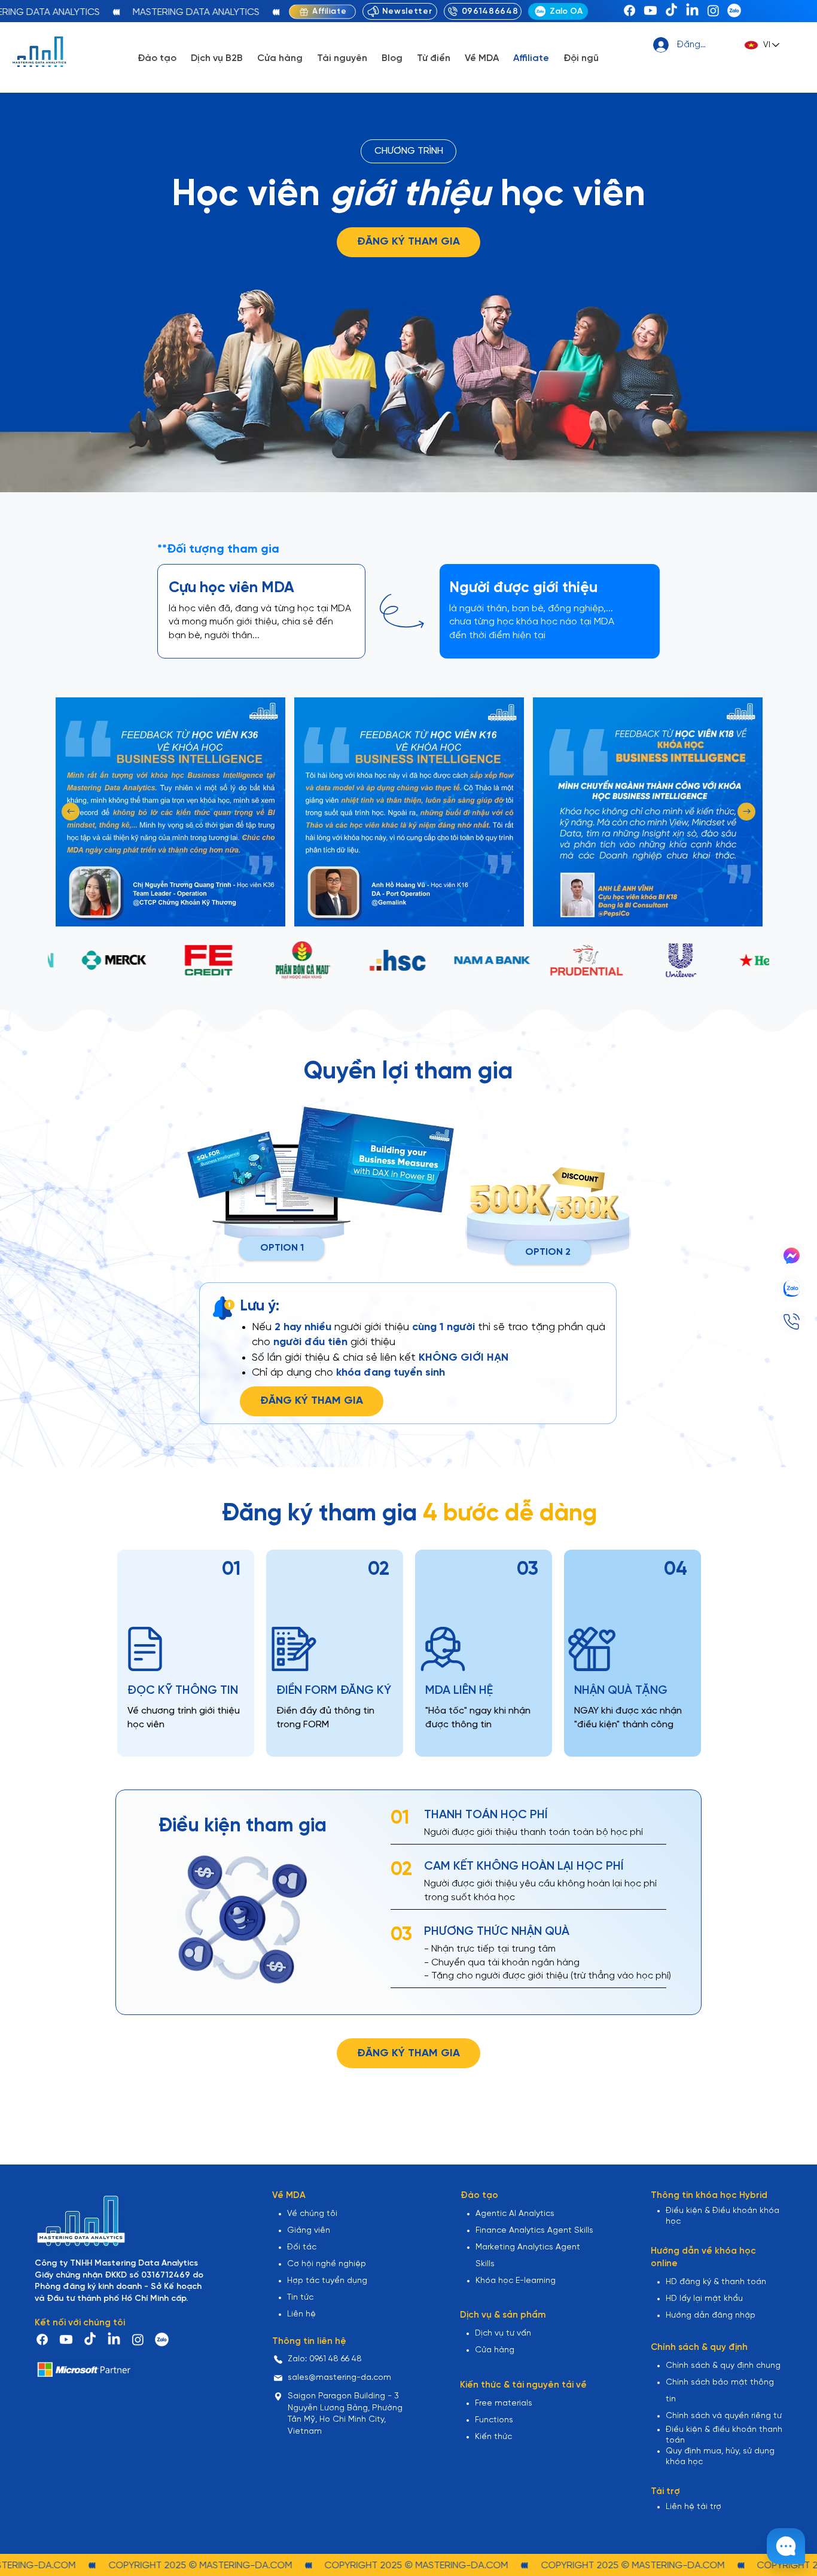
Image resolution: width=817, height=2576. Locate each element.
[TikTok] (671, 10)
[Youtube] (650, 10)
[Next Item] (746, 812)
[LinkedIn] (692, 10)
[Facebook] (629, 10)
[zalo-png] (734, 10)
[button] (157, 58)
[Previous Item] (71, 812)
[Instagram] (713, 10)
